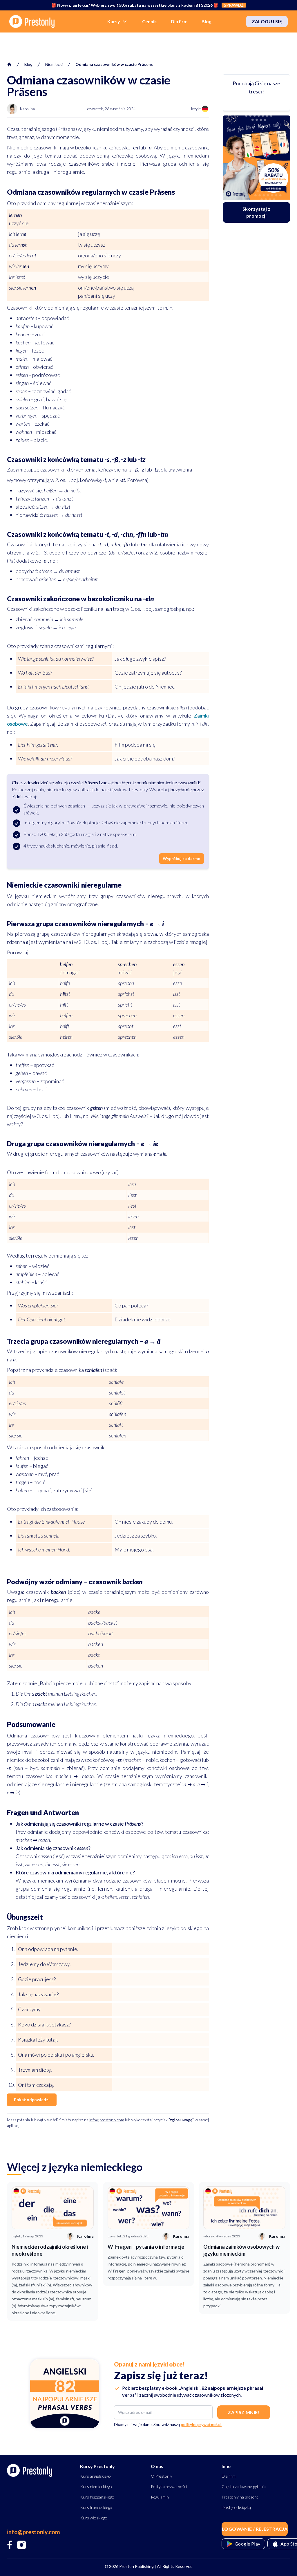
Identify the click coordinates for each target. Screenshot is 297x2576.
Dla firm (179, 21)
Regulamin (160, 2497)
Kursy (114, 21)
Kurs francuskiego (96, 2507)
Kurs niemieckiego (96, 2486)
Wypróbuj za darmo (182, 858)
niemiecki (54, 64)
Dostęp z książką (236, 2507)
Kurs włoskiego (94, 2518)
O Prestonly (162, 2476)
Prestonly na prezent (240, 2497)
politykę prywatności (201, 2424)
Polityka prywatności (169, 2486)
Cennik (150, 21)
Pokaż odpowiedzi (32, 2100)
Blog (207, 21)
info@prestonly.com (107, 2120)
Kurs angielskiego (95, 2476)
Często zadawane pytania (244, 2486)
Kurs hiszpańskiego (97, 2497)
